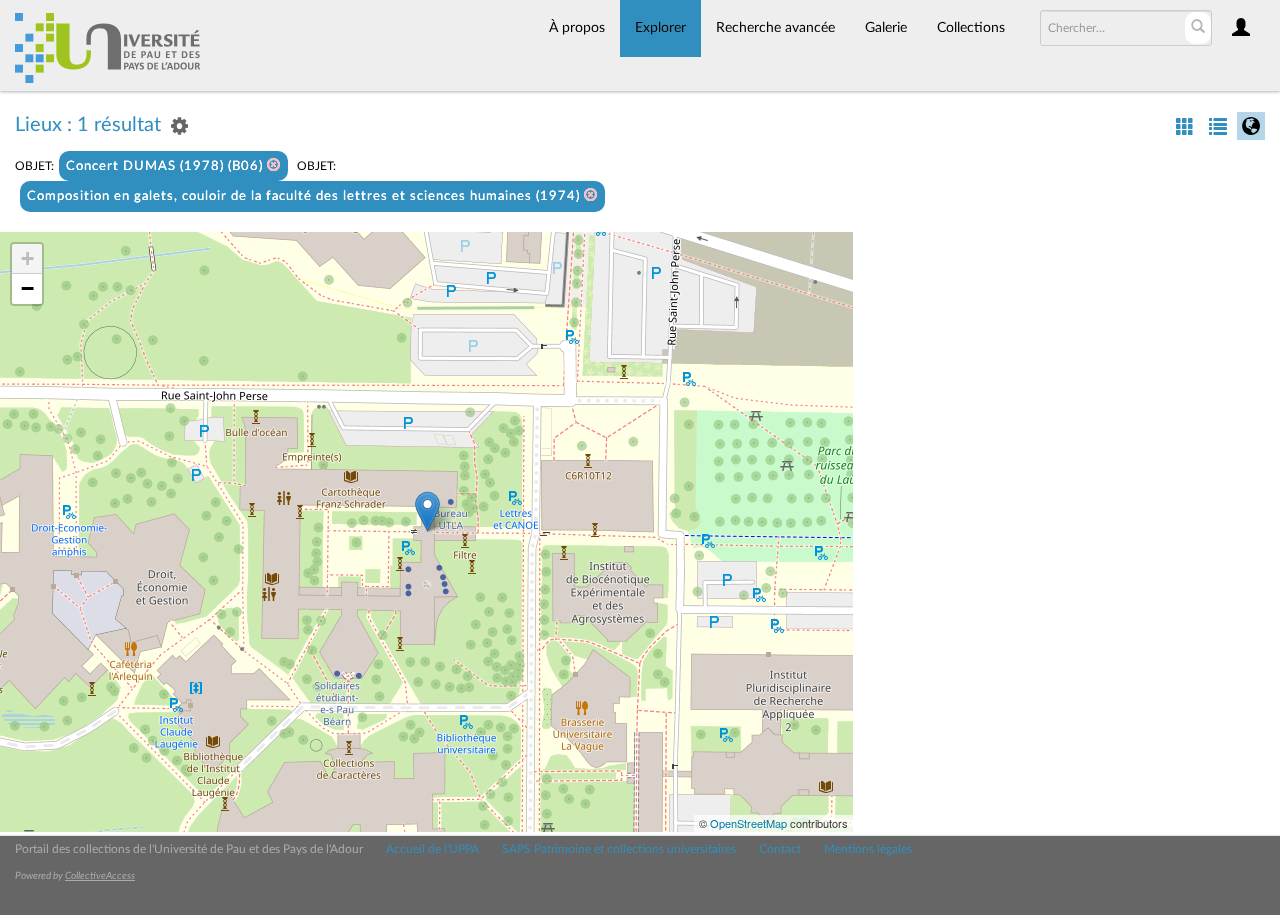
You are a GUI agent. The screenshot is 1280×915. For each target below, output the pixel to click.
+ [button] (27, 258)
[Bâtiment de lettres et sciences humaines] (427, 511)
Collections (971, 28)
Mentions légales (868, 849)
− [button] (27, 288)
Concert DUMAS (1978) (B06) (166, 166)
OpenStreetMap (748, 823)
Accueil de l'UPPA (432, 849)
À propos (577, 28)
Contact (780, 849)
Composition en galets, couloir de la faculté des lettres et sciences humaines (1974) (305, 196)
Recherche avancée (775, 28)
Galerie (886, 28)
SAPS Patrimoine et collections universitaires (619, 849)
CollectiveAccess (100, 876)
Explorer (660, 28)
